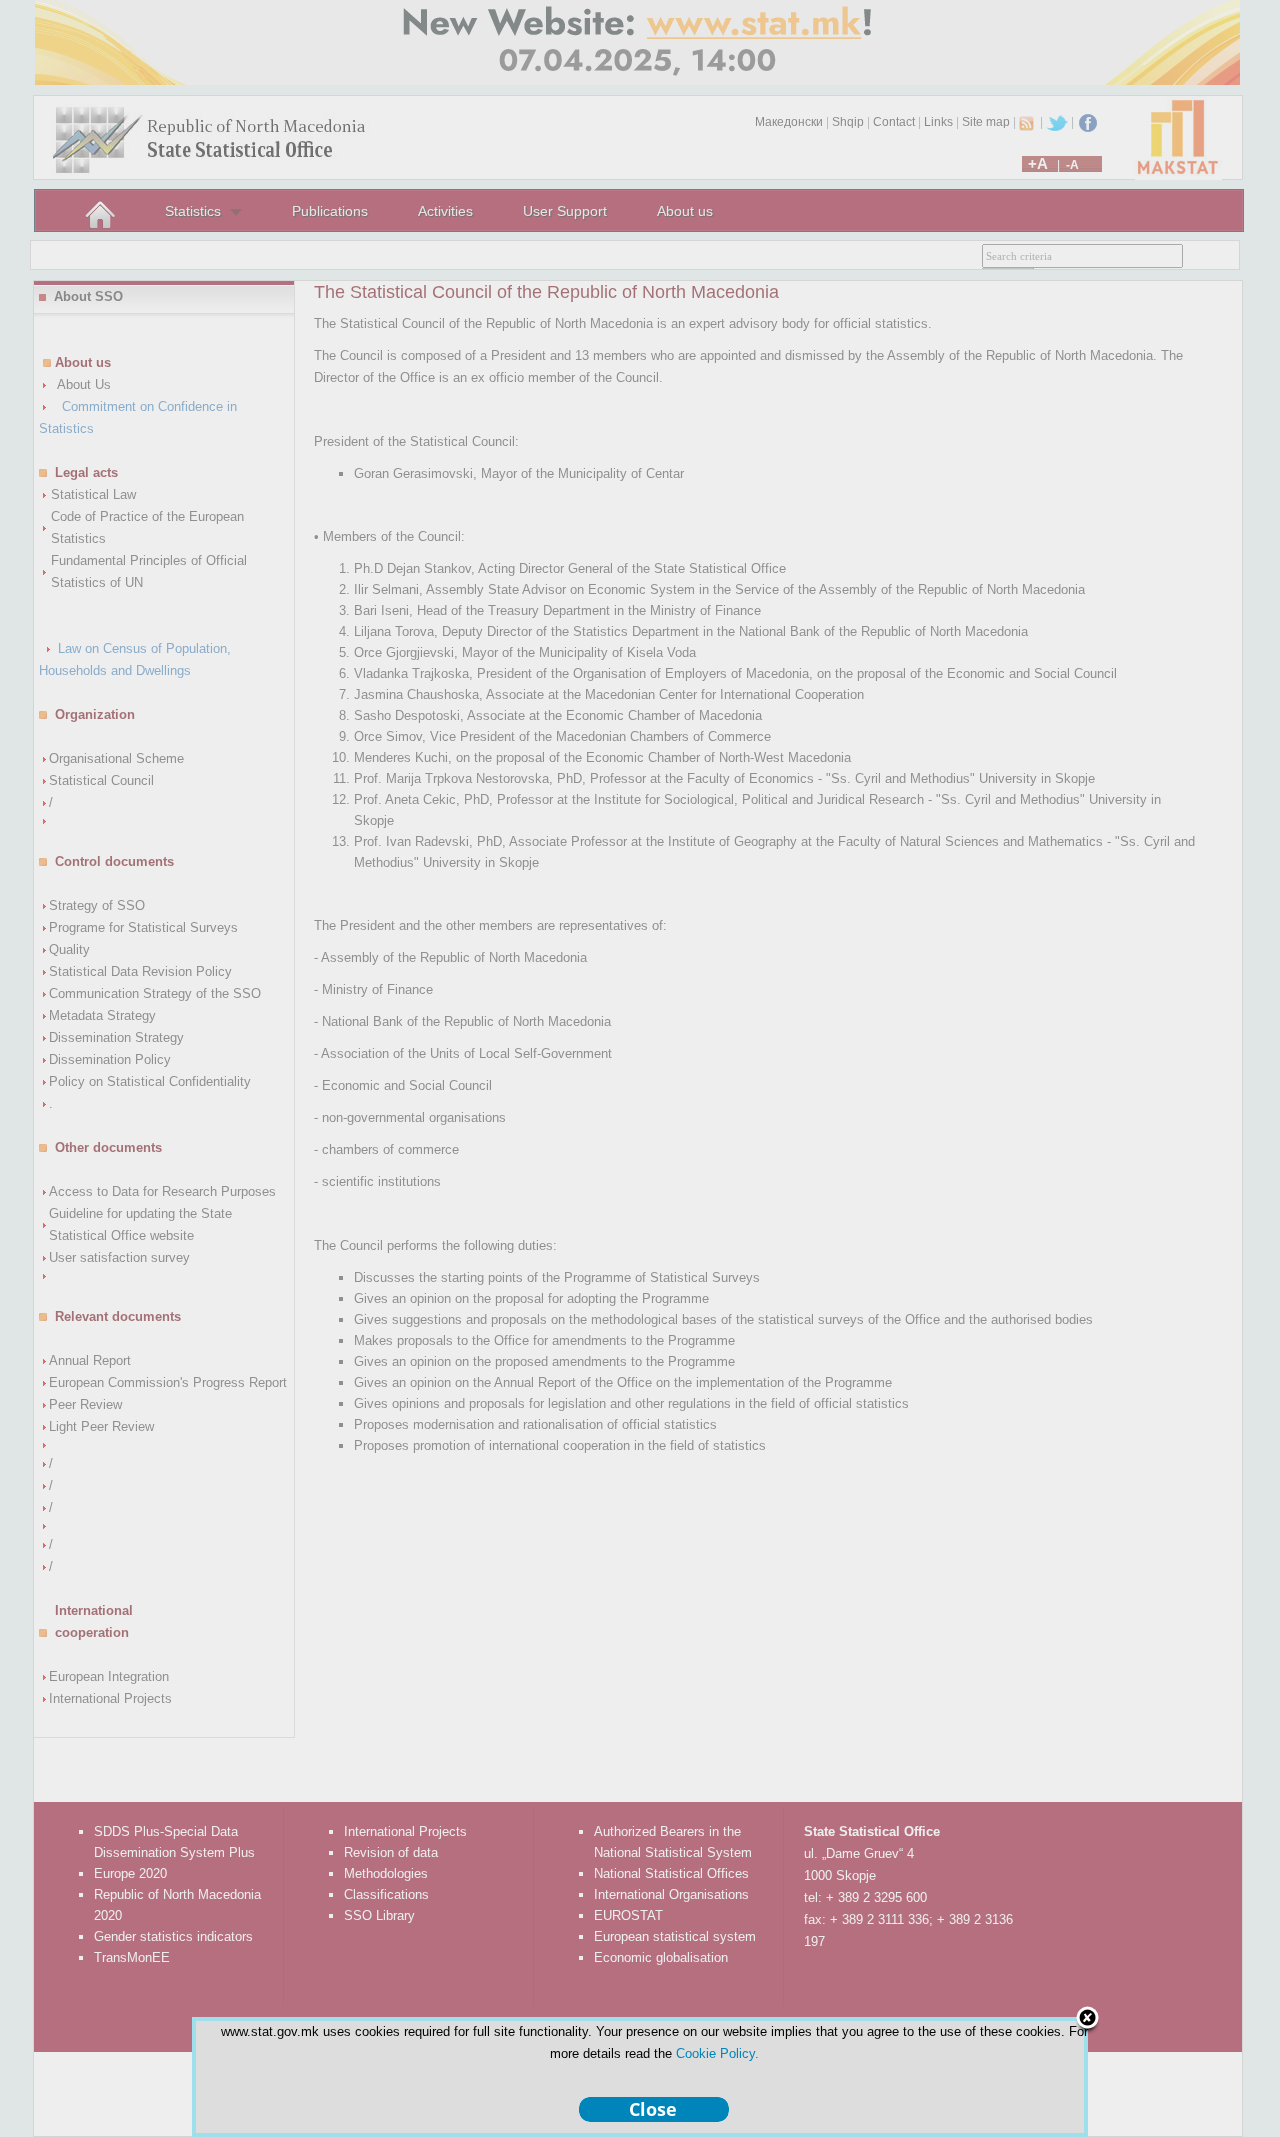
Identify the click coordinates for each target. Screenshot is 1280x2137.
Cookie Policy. (717, 2053)
